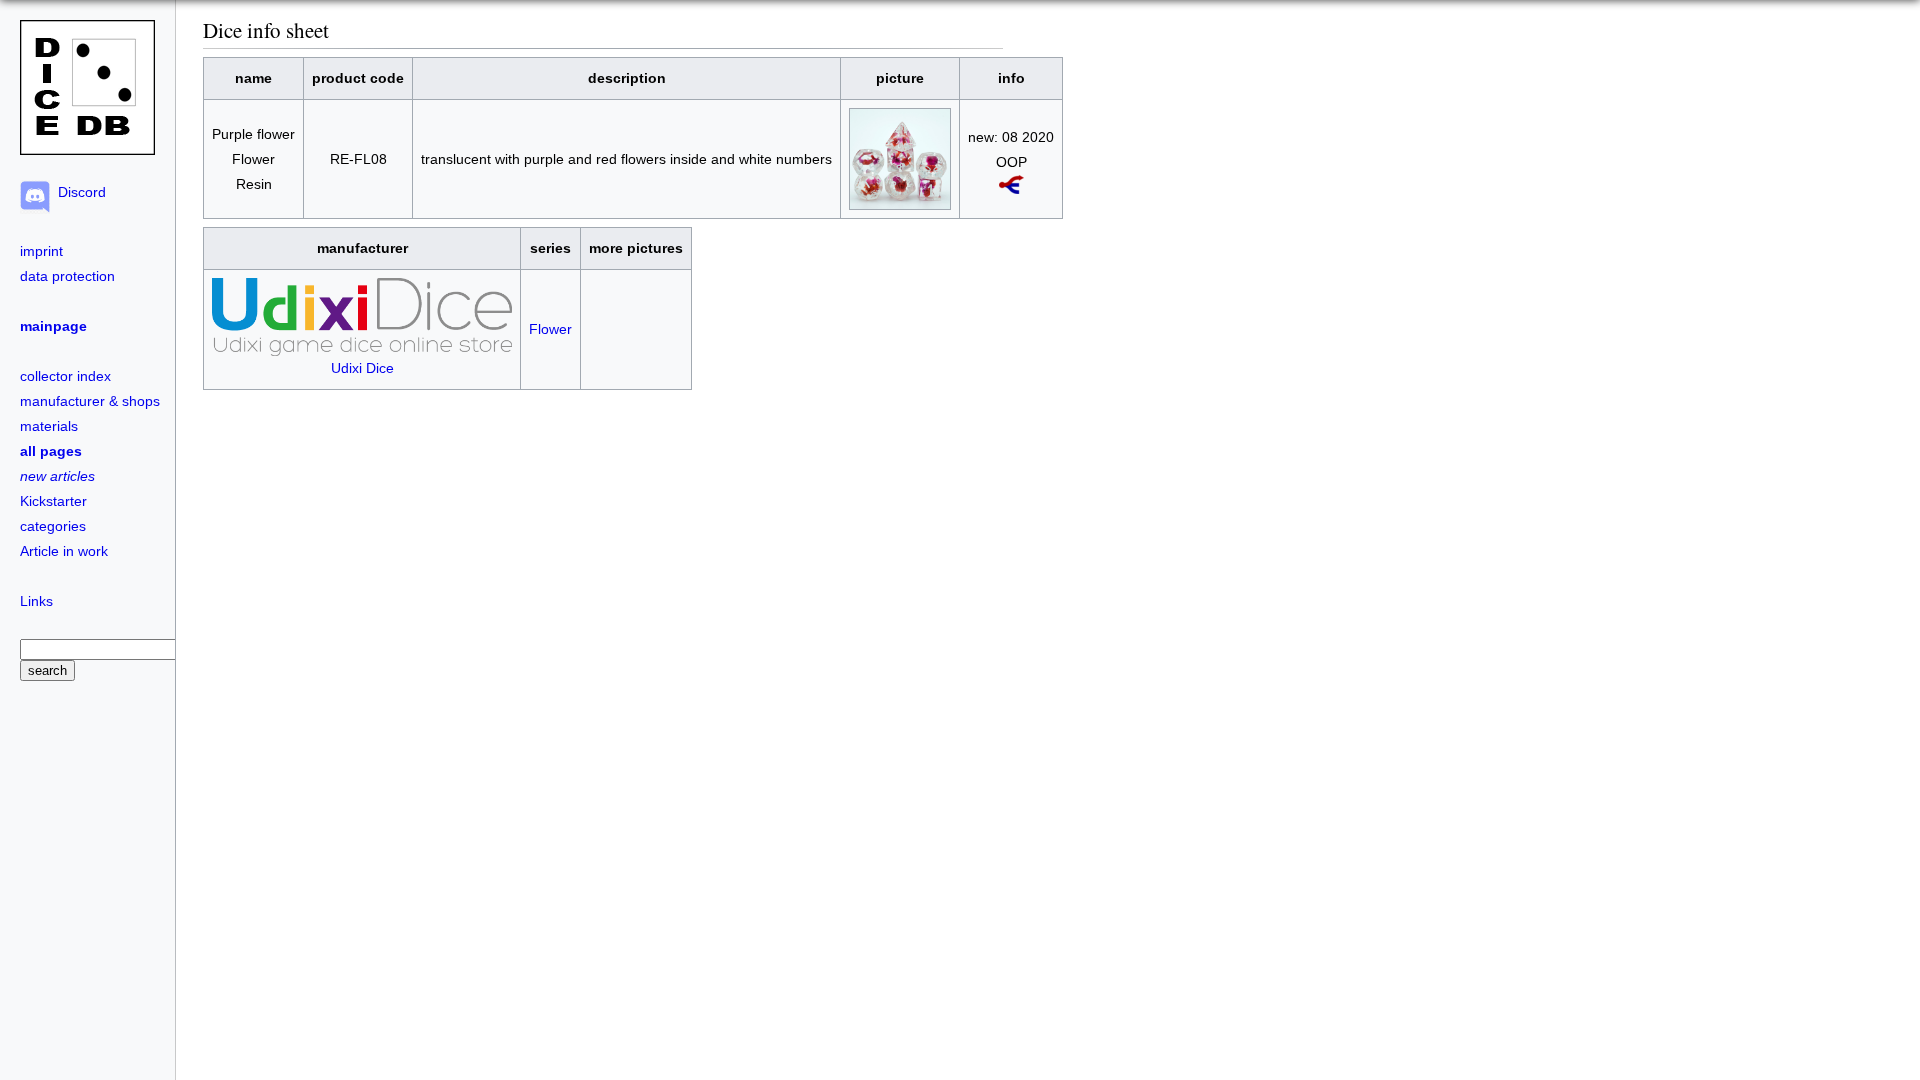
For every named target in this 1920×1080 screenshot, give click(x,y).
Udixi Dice (362, 368)
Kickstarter (53, 501)
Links (36, 601)
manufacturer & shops (90, 401)
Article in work (64, 551)
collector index (65, 376)
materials (49, 426)
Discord (78, 192)
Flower (550, 329)
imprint (41, 251)
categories (53, 526)
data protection (67, 276)
